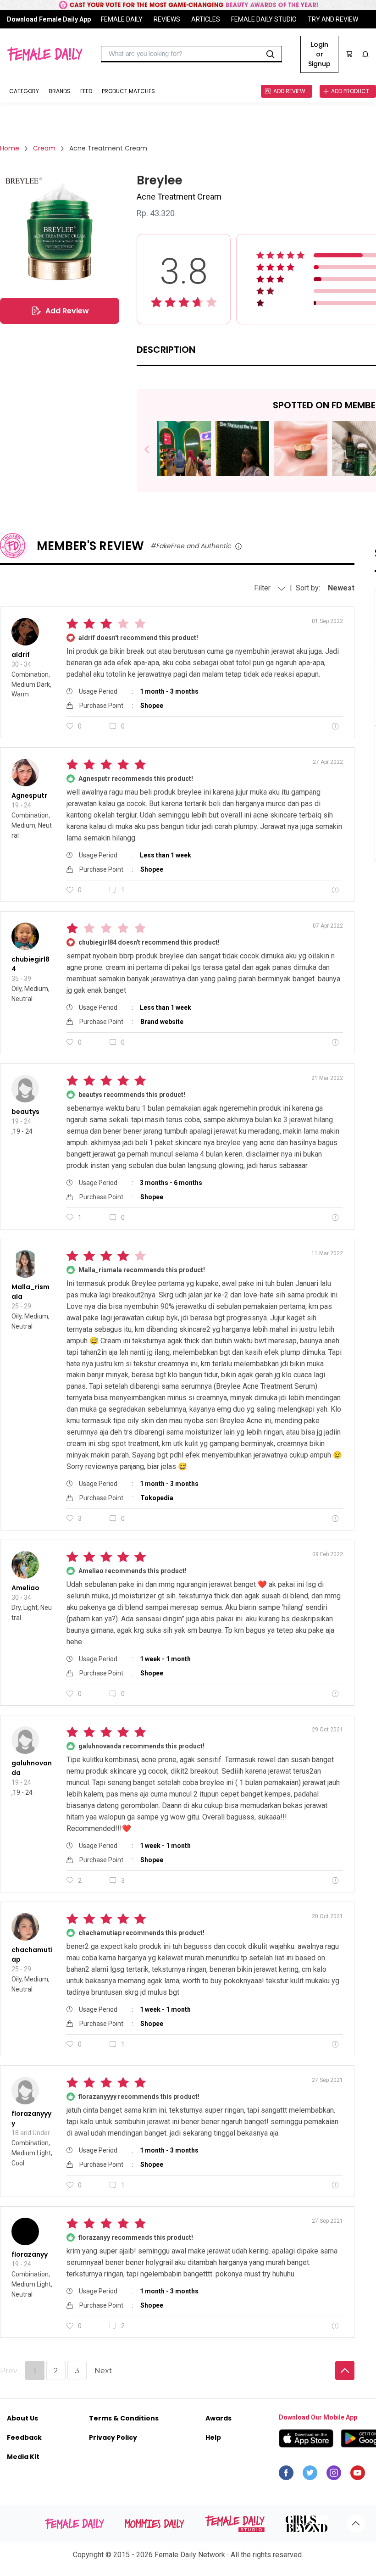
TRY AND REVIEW (333, 19)
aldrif (21, 655)
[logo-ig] (334, 2475)
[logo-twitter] (310, 2475)
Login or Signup (319, 54)
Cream (44, 148)
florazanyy (30, 2254)
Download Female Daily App (49, 19)
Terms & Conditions (124, 2418)
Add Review (67, 311)
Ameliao (25, 1588)
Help (213, 2437)
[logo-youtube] (358, 2475)
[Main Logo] (45, 54)
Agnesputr (29, 796)
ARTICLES (206, 19)
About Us (22, 2418)
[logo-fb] (286, 2475)
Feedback (24, 2437)
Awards (218, 2418)
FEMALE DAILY (122, 19)
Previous (153, 450)
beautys (25, 1112)
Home (10, 148)
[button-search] (271, 54)
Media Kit (23, 2457)
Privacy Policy (113, 2437)
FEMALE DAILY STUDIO (264, 19)
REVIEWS (167, 19)
